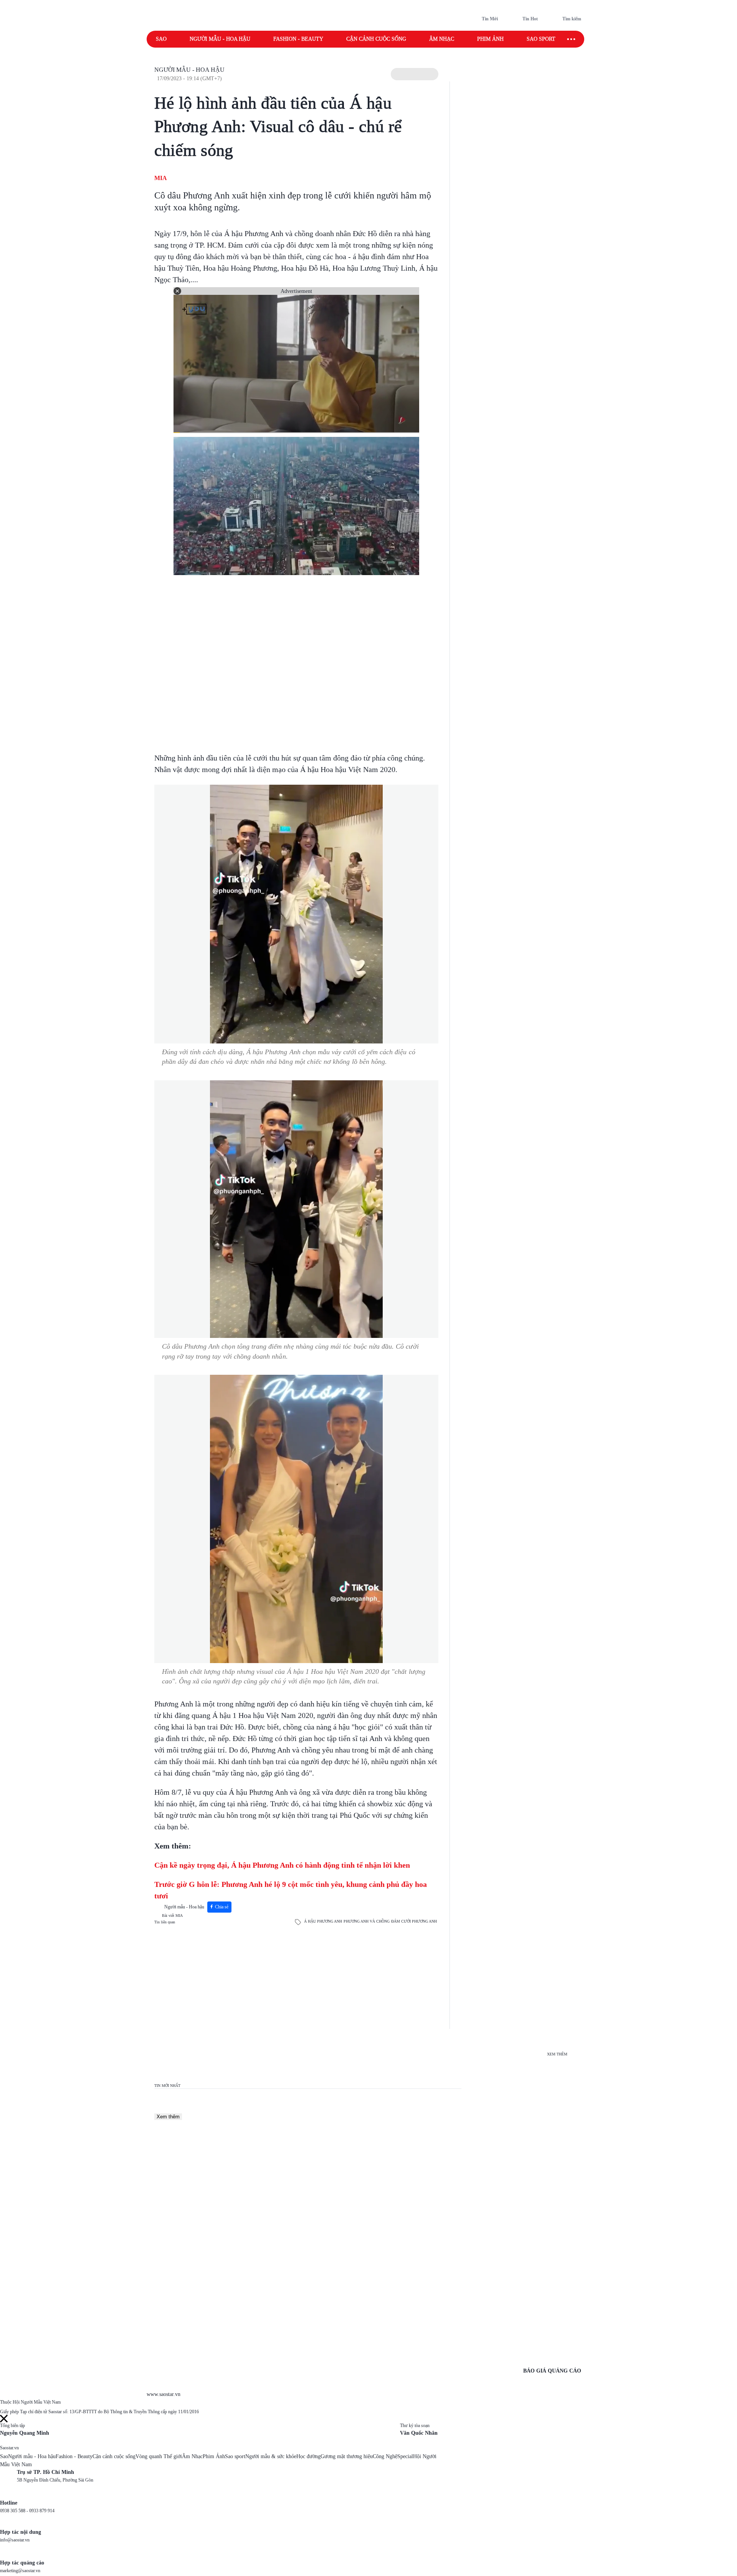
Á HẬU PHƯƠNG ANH (323, 1921)
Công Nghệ (385, 2456)
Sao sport (541, 39)
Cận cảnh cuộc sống (376, 39)
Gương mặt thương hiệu (347, 2456)
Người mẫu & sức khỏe (271, 2456)
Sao (161, 39)
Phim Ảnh (214, 2456)
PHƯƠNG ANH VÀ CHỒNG (367, 1921)
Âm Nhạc (192, 2456)
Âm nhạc (442, 39)
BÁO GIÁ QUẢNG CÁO (552, 2371)
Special (405, 2456)
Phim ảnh (490, 39)
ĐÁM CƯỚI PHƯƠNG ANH (414, 1921)
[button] (415, 74)
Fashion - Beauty (298, 39)
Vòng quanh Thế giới (159, 2456)
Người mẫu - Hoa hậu (220, 39)
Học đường (308, 2456)
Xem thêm (168, 2117)
